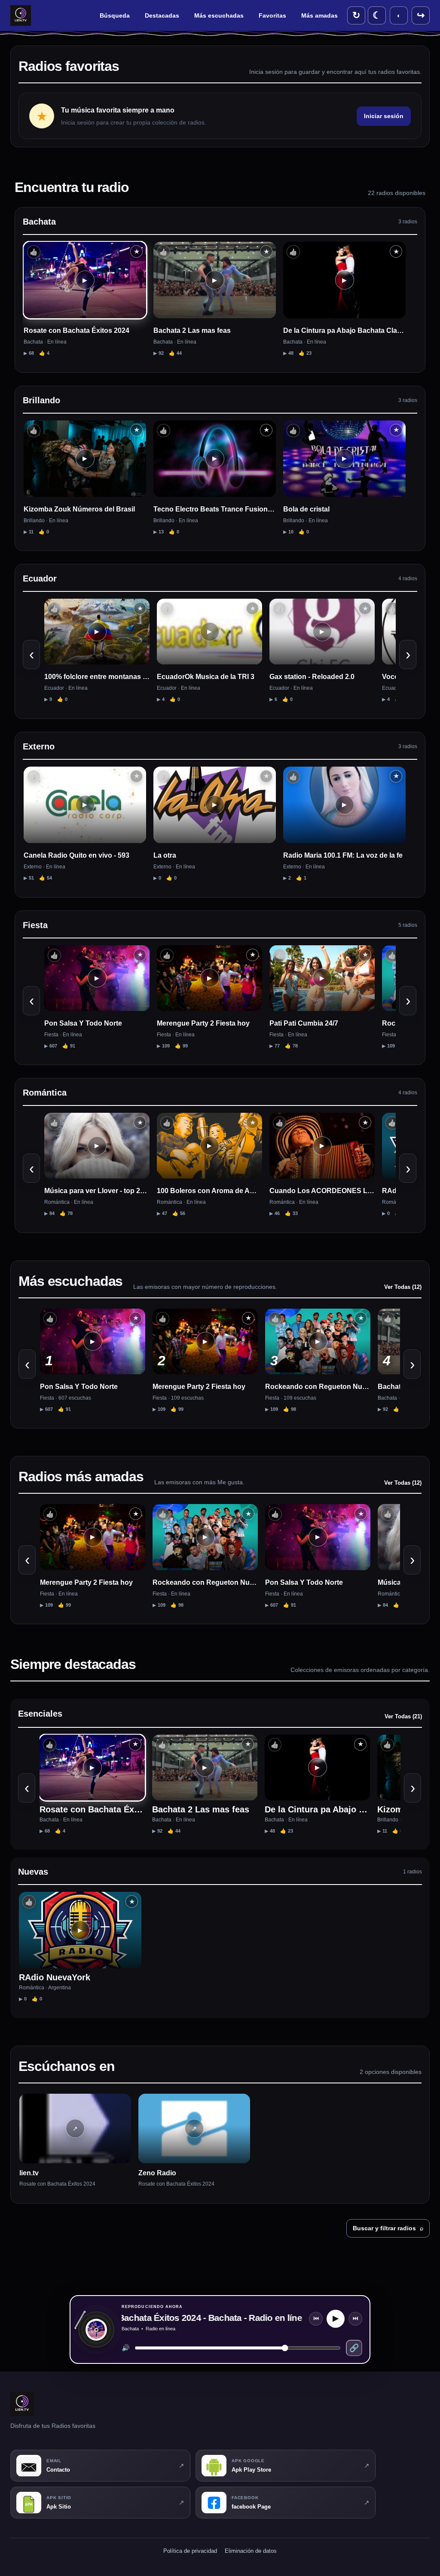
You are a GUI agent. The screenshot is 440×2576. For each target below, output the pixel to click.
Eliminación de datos (251, 2551)
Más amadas (319, 15)
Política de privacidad (190, 2551)
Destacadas (162, 15)
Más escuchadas (219, 15)
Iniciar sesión (384, 116)
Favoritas (272, 15)
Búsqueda (115, 15)
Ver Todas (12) (403, 1287)
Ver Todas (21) (403, 1716)
